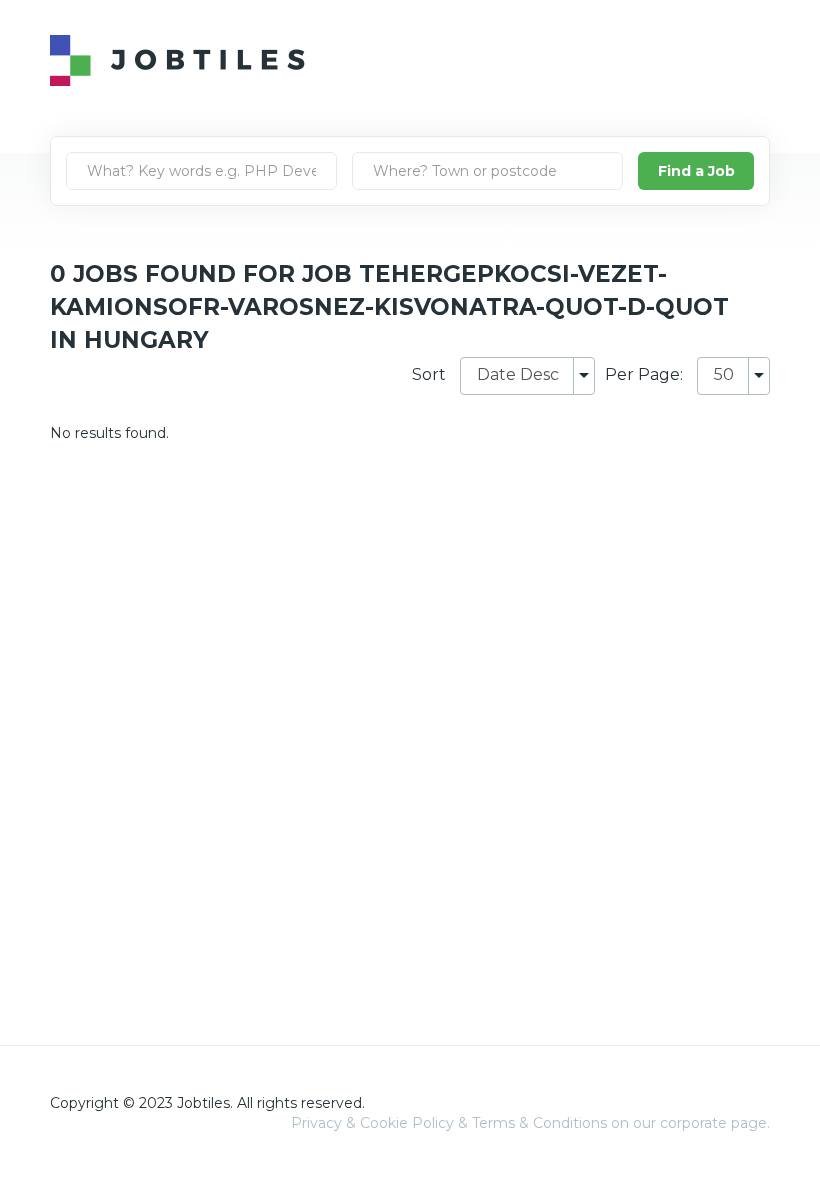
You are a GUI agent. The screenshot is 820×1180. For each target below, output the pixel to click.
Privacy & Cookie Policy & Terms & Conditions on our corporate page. (530, 1123)
